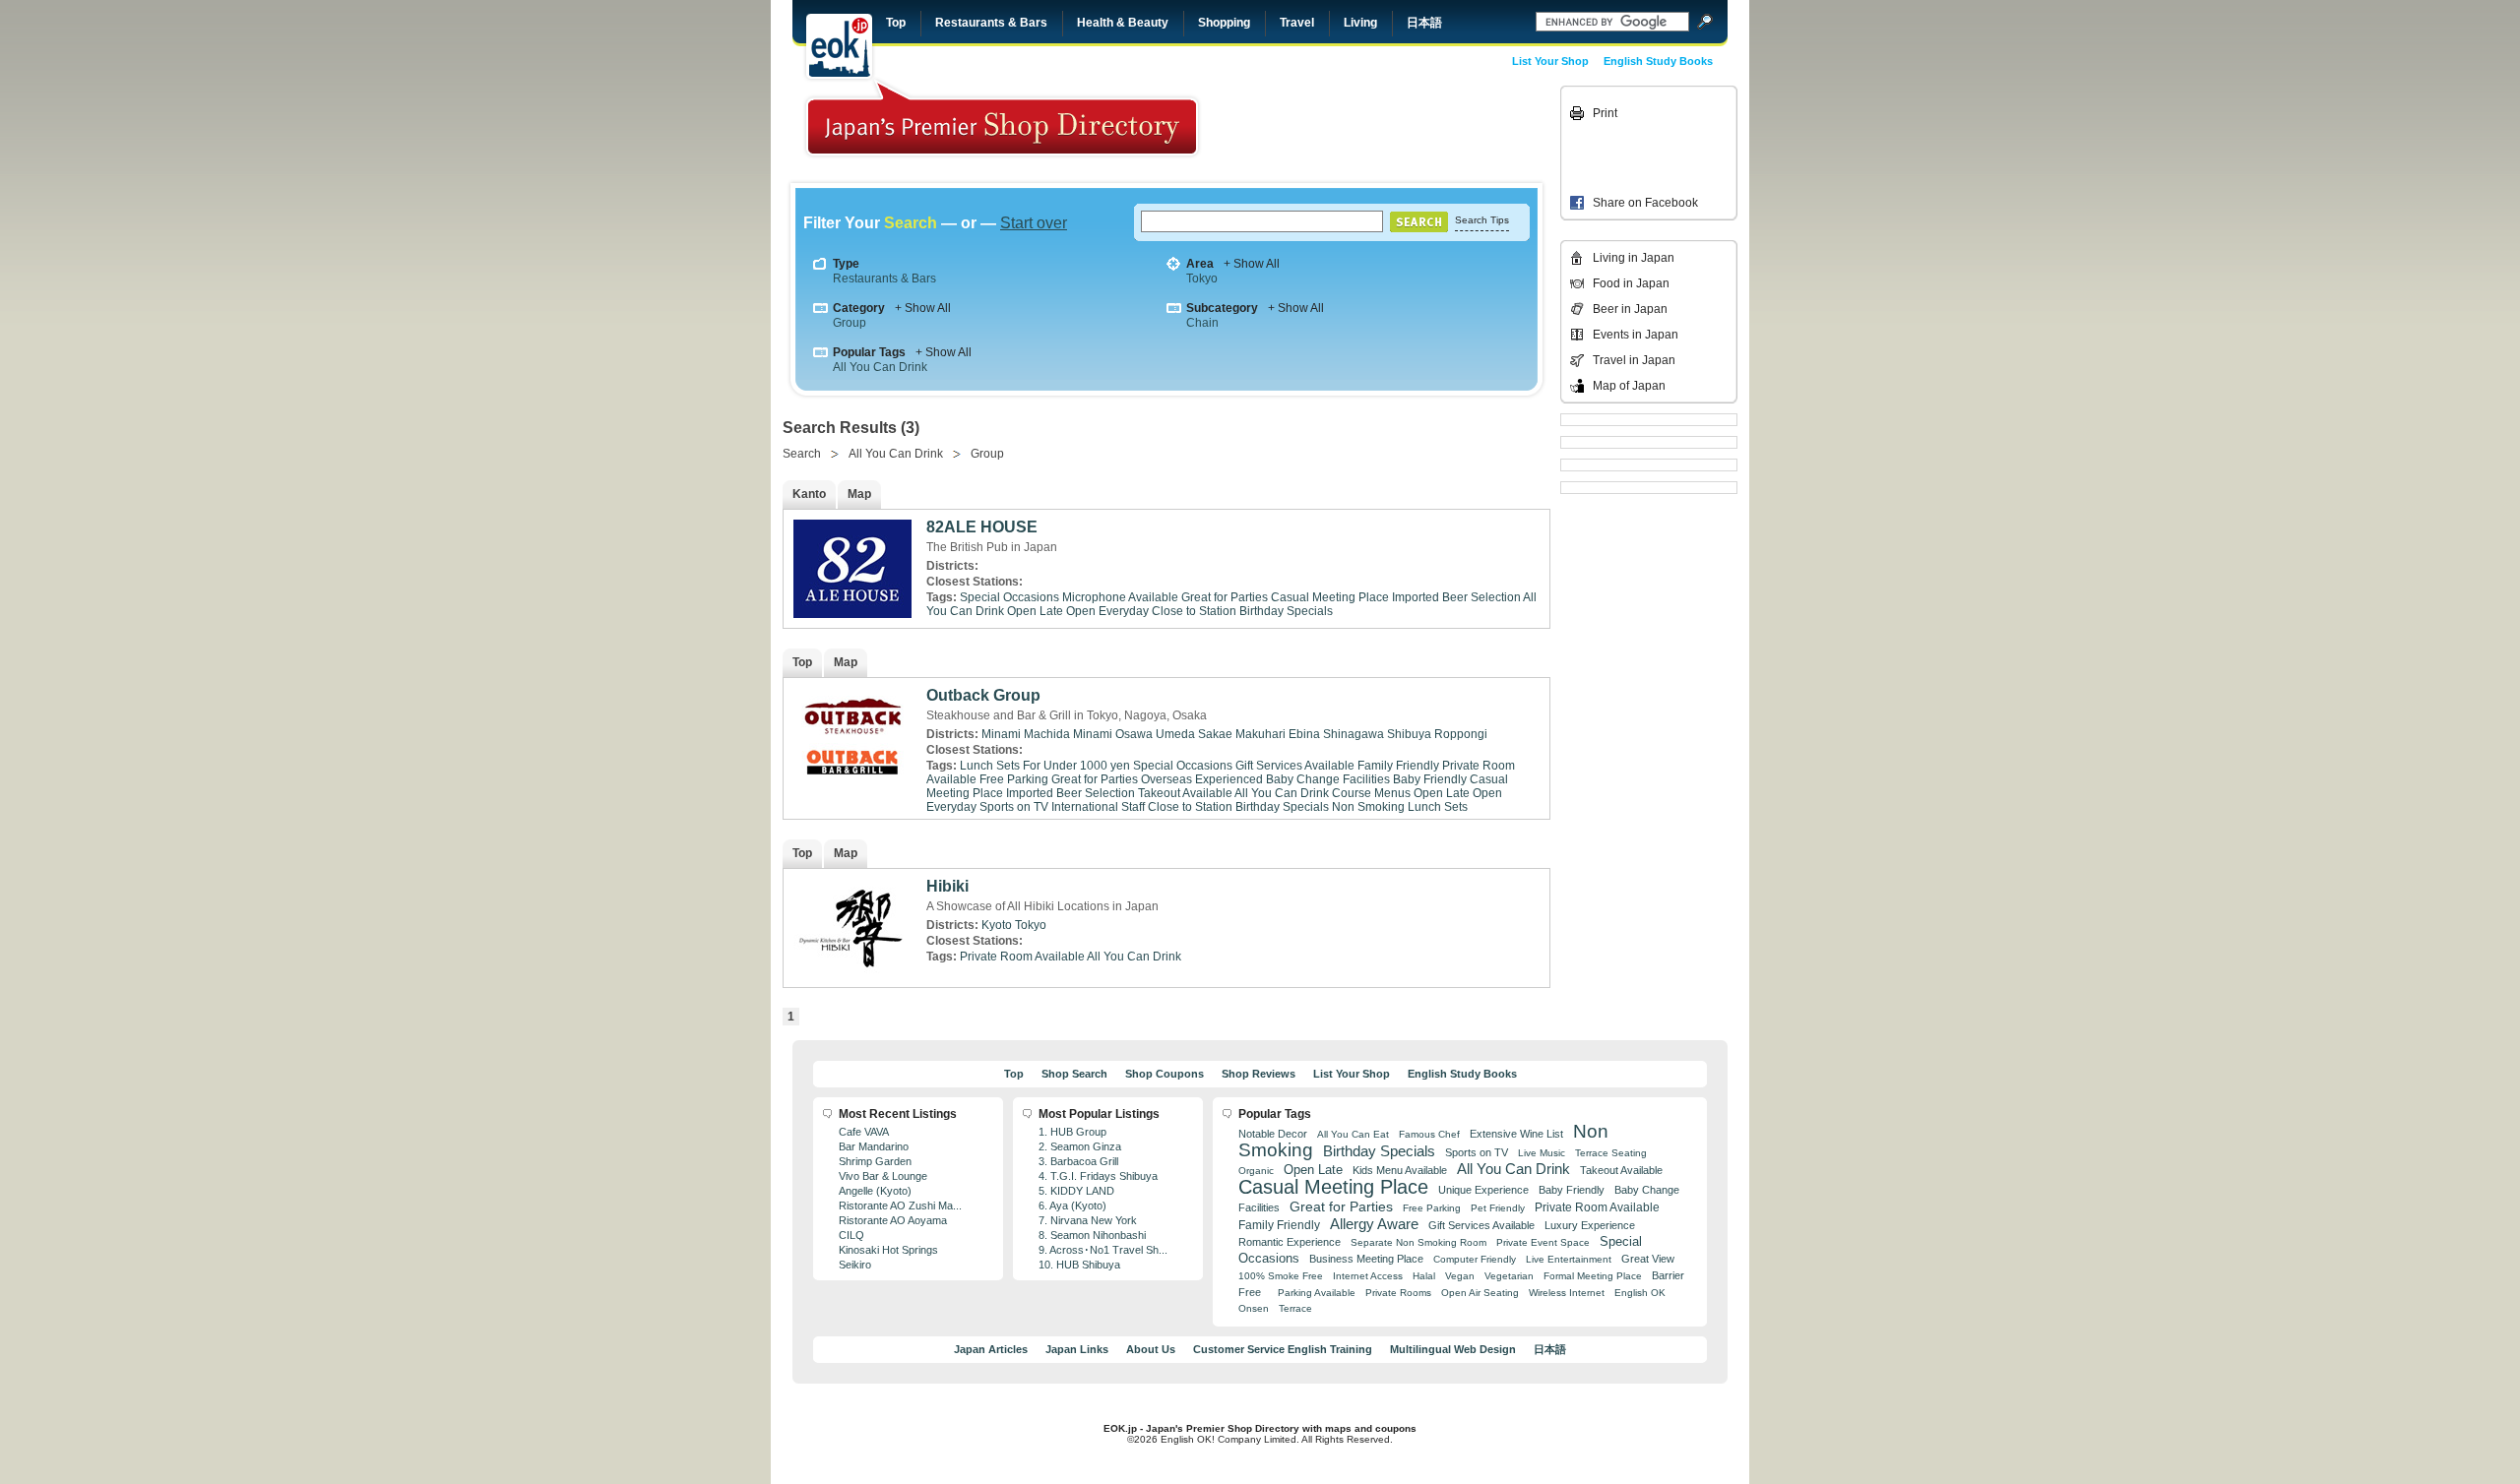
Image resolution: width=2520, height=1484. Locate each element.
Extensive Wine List (1516, 1134)
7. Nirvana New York (1088, 1220)
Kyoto (997, 925)
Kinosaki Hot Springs (888, 1250)
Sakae (1215, 734)
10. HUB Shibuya (1079, 1265)
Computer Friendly (1475, 1259)
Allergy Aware (1374, 1224)
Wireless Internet (1567, 1293)
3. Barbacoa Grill (1078, 1161)
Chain (1202, 323)
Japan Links (1077, 1349)
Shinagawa (1354, 734)
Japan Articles (991, 1349)
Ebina (1304, 734)
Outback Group (983, 695)
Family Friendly (1398, 766)
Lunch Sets (1438, 807)
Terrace (1295, 1308)
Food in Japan (1631, 283)
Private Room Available (1022, 957)
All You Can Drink (880, 367)
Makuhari (1260, 734)
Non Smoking (1368, 807)
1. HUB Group (1072, 1132)
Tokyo (1202, 278)
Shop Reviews (1259, 1074)
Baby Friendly (1430, 779)
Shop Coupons (1165, 1074)
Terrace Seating (1611, 1153)
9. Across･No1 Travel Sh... (1103, 1250)
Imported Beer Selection (1456, 597)
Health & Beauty (1123, 23)
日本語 (1424, 23)
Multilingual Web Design (1453, 1349)
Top (896, 23)
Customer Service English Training (1283, 1349)
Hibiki (947, 886)
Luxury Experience (1590, 1225)
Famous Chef (1429, 1134)
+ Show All (1252, 264)
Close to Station (1194, 611)
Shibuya (1409, 734)
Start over (1034, 223)
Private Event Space (1543, 1242)
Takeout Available (1185, 793)
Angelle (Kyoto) (875, 1191)
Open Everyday (1107, 611)
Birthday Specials (1286, 611)
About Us (1151, 1349)
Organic (1256, 1171)
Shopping (1224, 23)
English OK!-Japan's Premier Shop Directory (1002, 118)
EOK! (839, 46)
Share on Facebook (1645, 203)
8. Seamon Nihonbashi (1092, 1235)
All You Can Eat (1353, 1134)
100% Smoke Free (1281, 1276)
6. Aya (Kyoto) (1072, 1206)
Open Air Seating (1480, 1293)
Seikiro (855, 1265)
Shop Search (1074, 1074)
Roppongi (1461, 734)
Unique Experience (1483, 1190)
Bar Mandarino (874, 1146)
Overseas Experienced (1202, 779)
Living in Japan (1634, 258)
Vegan (1460, 1276)
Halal (1424, 1276)
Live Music (1542, 1153)
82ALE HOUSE (982, 527)
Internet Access (1368, 1276)
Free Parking (1014, 779)
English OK (1640, 1293)
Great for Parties (1225, 597)
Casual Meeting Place (1330, 597)
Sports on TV (1014, 807)
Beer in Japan (1630, 309)
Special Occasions (1009, 597)
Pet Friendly (1498, 1208)
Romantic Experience (1290, 1242)
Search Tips (1482, 220)
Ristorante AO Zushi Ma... (900, 1206)
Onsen (1254, 1308)
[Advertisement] (1419, 130)
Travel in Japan (1634, 360)
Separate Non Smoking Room (1418, 1242)
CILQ (851, 1235)
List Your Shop (1550, 61)
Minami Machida (1026, 734)
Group (850, 323)
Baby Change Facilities (1328, 779)
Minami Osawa (1113, 734)
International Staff (1098, 807)
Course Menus (1371, 793)
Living (1360, 23)
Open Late (1035, 611)
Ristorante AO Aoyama (893, 1220)
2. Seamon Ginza (1080, 1146)
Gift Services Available (1295, 766)
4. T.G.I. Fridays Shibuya (1098, 1176)
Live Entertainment (1569, 1259)
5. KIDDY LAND (1076, 1191)
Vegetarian (1509, 1276)
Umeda (1175, 734)
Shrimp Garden (875, 1161)
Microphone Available (1120, 597)
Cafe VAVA (864, 1132)
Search (802, 454)
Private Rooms (1398, 1293)
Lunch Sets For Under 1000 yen (1045, 766)
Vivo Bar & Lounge (883, 1176)
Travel (1297, 23)
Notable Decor (1273, 1134)
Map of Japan (1629, 386)
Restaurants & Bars (991, 23)
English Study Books (1658, 61)
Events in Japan (1636, 335)
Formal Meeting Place (1593, 1276)
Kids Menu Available (1400, 1170)
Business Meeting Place (1366, 1259)
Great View (1648, 1259)
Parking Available (1317, 1293)
